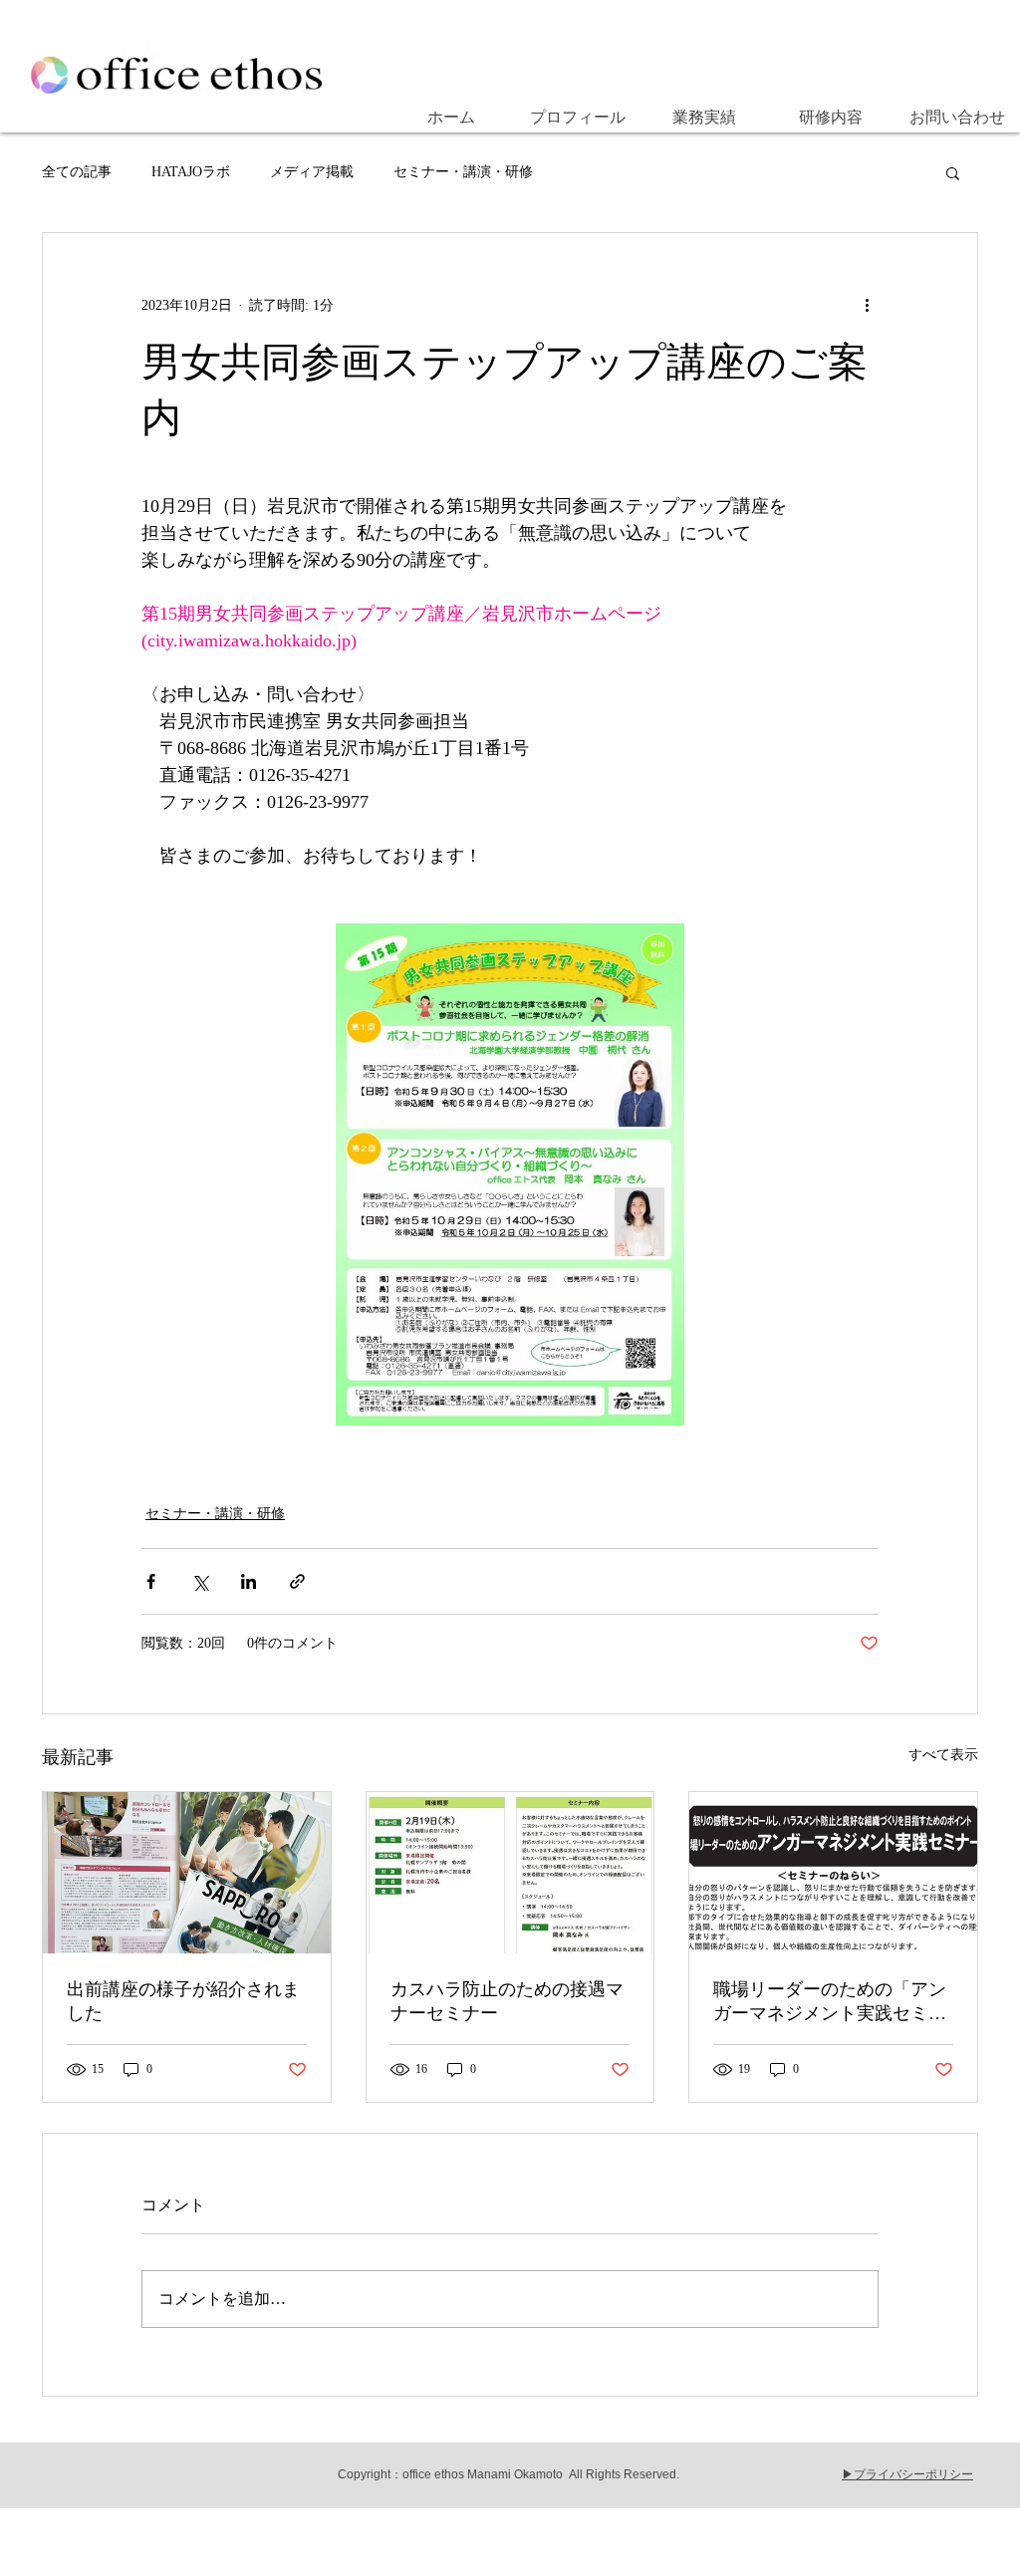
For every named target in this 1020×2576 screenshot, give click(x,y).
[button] (953, 172)
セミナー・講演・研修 (463, 172)
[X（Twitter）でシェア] (200, 1581)
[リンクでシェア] (297, 1581)
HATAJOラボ (191, 172)
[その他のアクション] (867, 305)
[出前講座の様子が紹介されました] (187, 1873)
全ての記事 (77, 172)
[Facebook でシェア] (151, 1581)
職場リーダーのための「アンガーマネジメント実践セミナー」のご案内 (830, 2002)
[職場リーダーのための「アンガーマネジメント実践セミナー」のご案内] (833, 1873)
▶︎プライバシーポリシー (907, 2474)
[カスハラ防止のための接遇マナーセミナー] (510, 1873)
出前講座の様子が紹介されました (183, 2001)
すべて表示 (943, 1755)
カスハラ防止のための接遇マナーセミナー (507, 2001)
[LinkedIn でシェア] (249, 1581)
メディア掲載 (312, 172)
